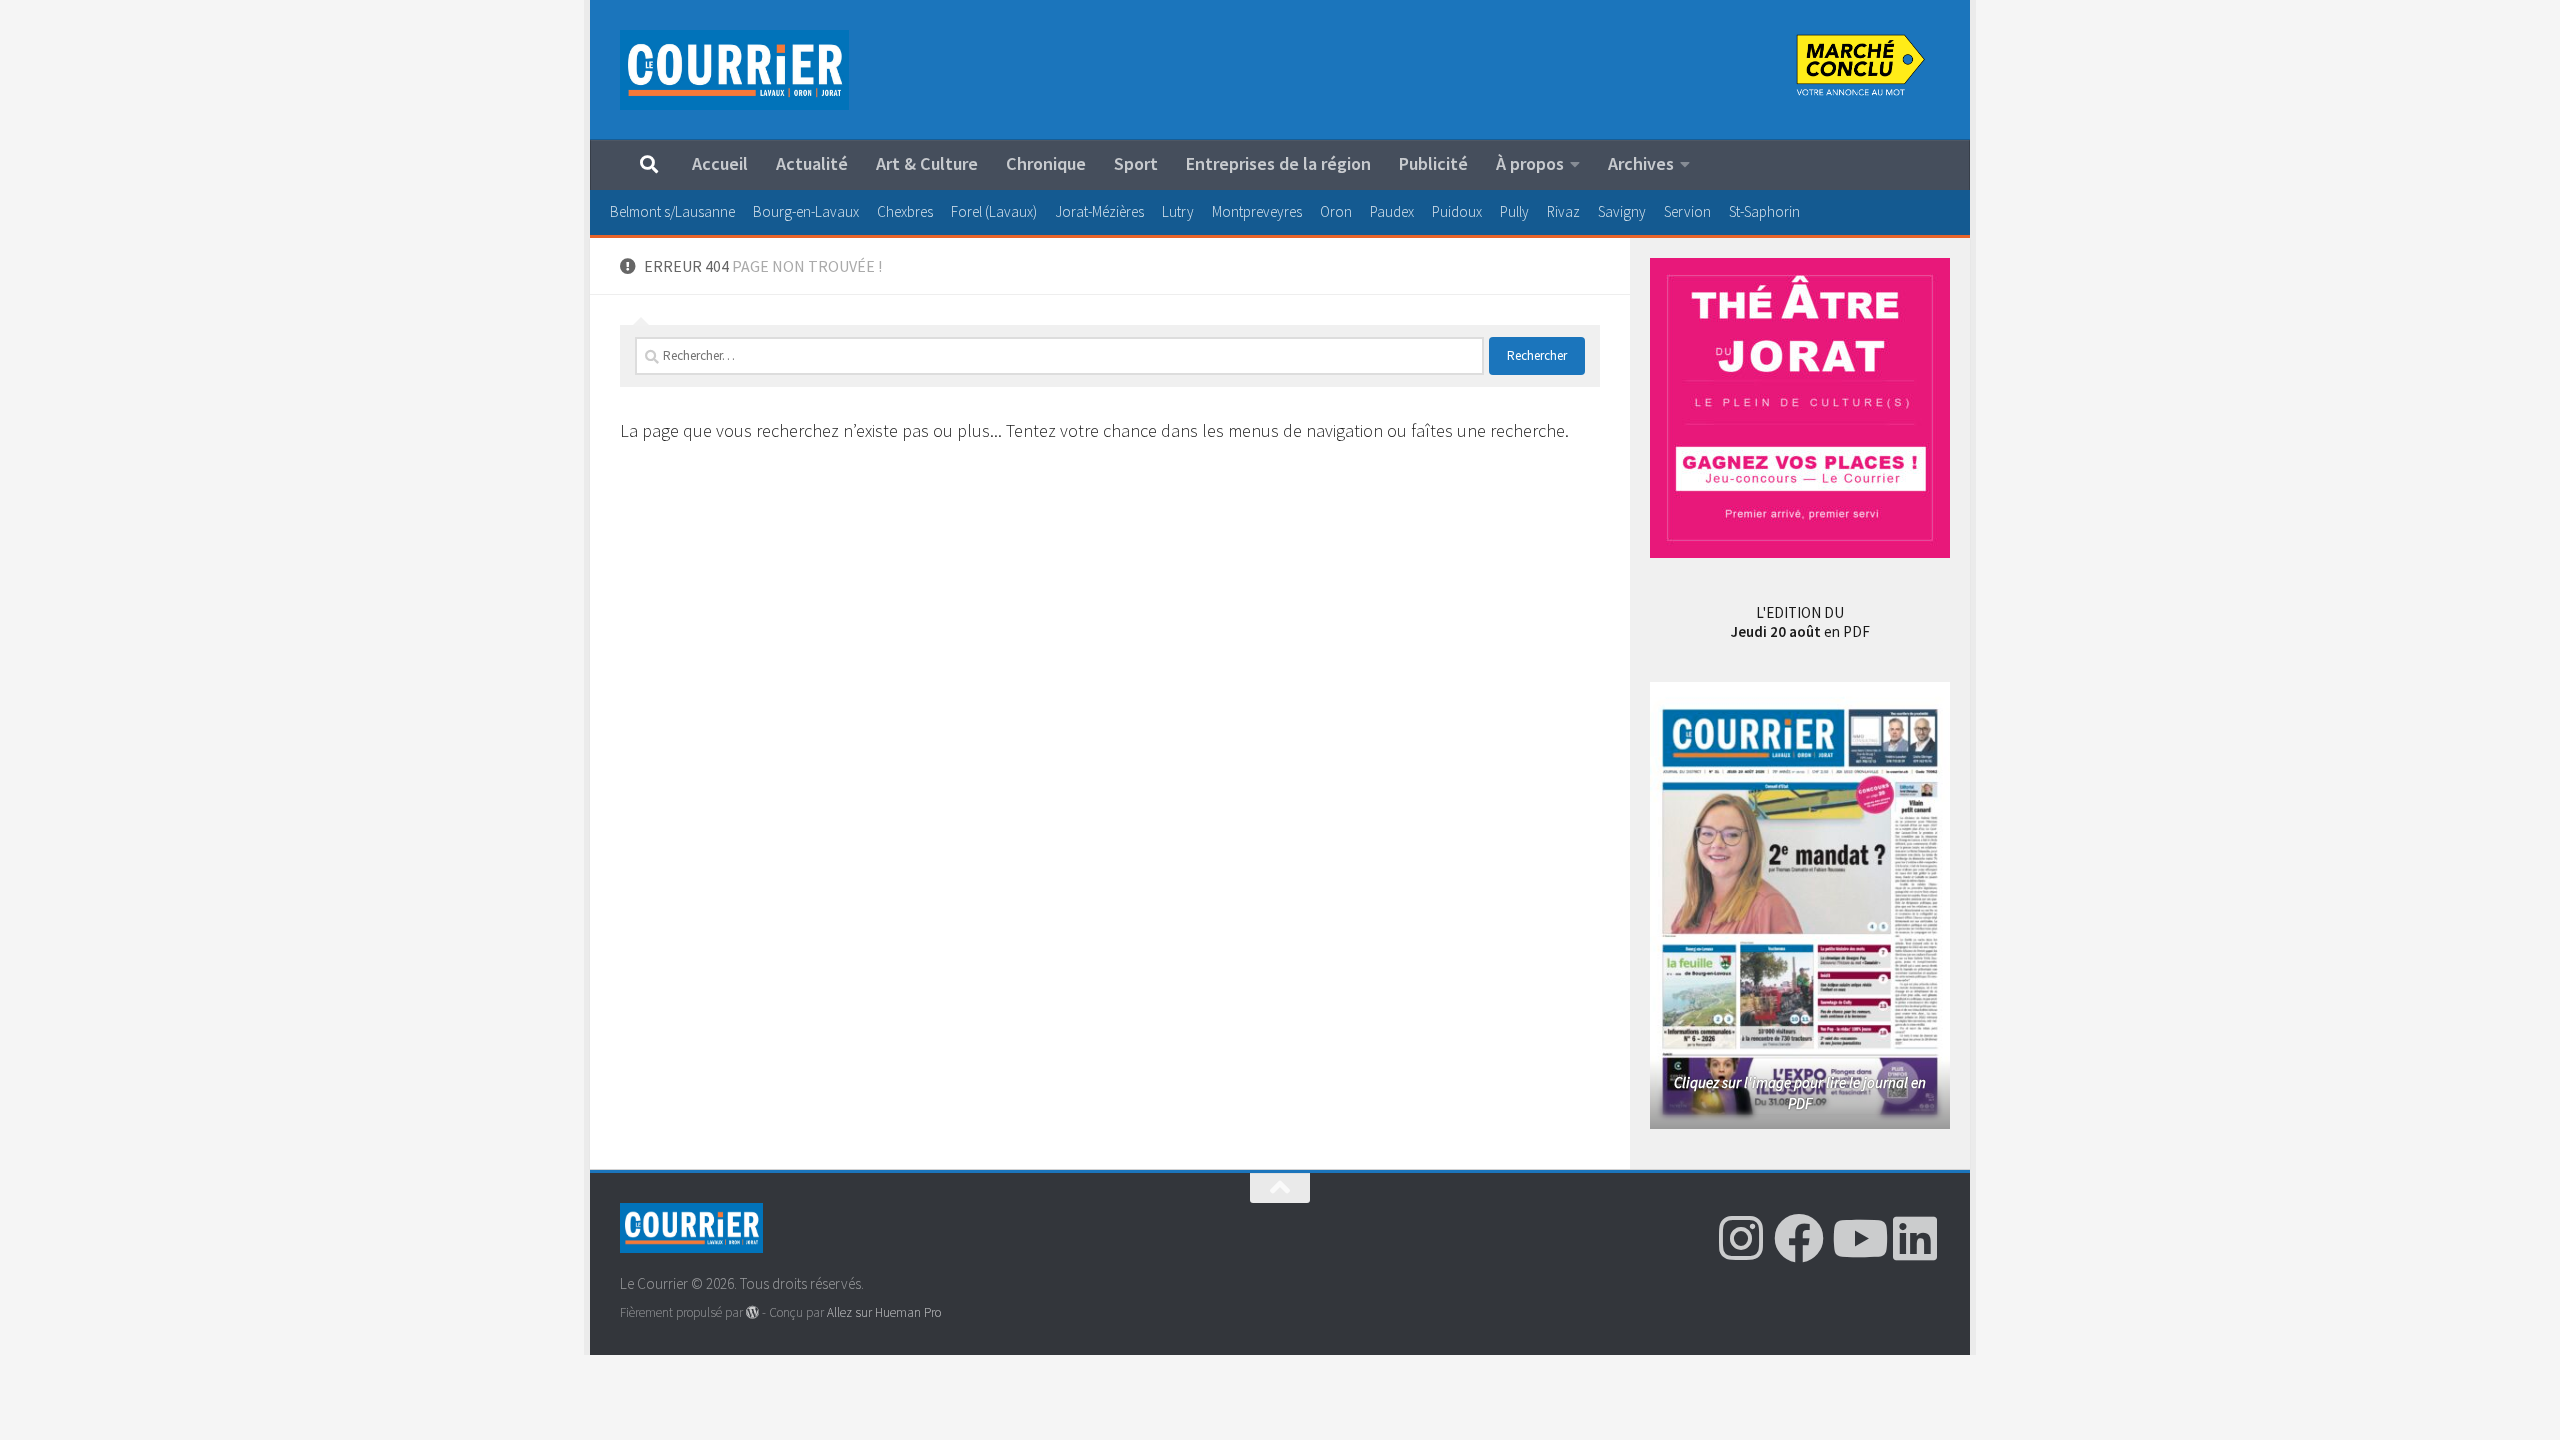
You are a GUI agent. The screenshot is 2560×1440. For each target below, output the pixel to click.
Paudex (1392, 211)
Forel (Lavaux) (994, 211)
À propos (1530, 163)
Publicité (1433, 163)
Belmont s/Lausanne (672, 211)
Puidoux (1457, 211)
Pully (1514, 211)
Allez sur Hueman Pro (884, 1312)
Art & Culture (927, 163)
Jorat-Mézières (1099, 211)
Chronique (1046, 163)
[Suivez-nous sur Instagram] (1741, 1238)
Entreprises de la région (1278, 163)
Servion (1687, 211)
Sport (1136, 163)
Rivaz (1563, 211)
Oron (1336, 211)
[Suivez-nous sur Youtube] (1857, 1238)
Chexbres (905, 211)
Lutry (1178, 211)
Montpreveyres (1257, 211)
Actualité (812, 163)
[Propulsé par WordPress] (752, 1312)
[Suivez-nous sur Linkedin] (1915, 1238)
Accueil (720, 163)
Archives (1641, 163)
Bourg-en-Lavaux (806, 211)
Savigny (1622, 211)
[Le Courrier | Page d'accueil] (734, 70)
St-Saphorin (1764, 211)
